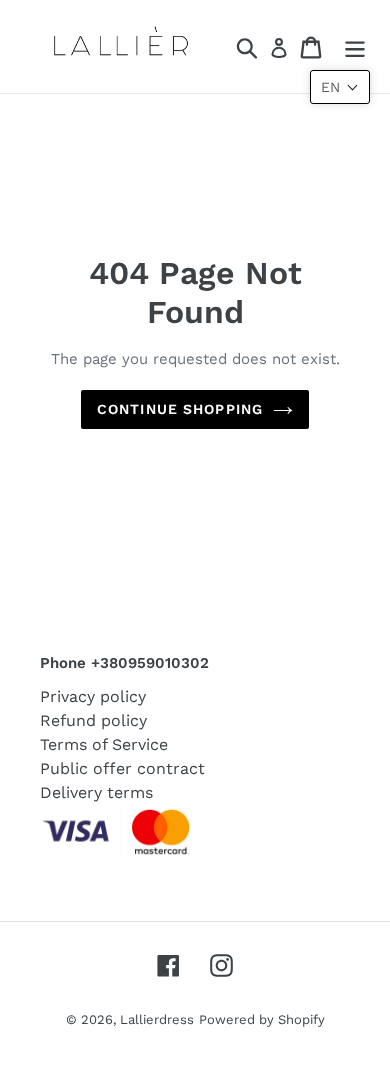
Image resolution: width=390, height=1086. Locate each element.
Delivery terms (96, 792)
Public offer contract (122, 768)
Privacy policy (93, 696)
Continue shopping (180, 409)
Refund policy (93, 720)
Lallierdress (157, 1019)
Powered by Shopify (262, 1019)
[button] (340, 87)
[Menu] (355, 46)
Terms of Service (104, 744)
